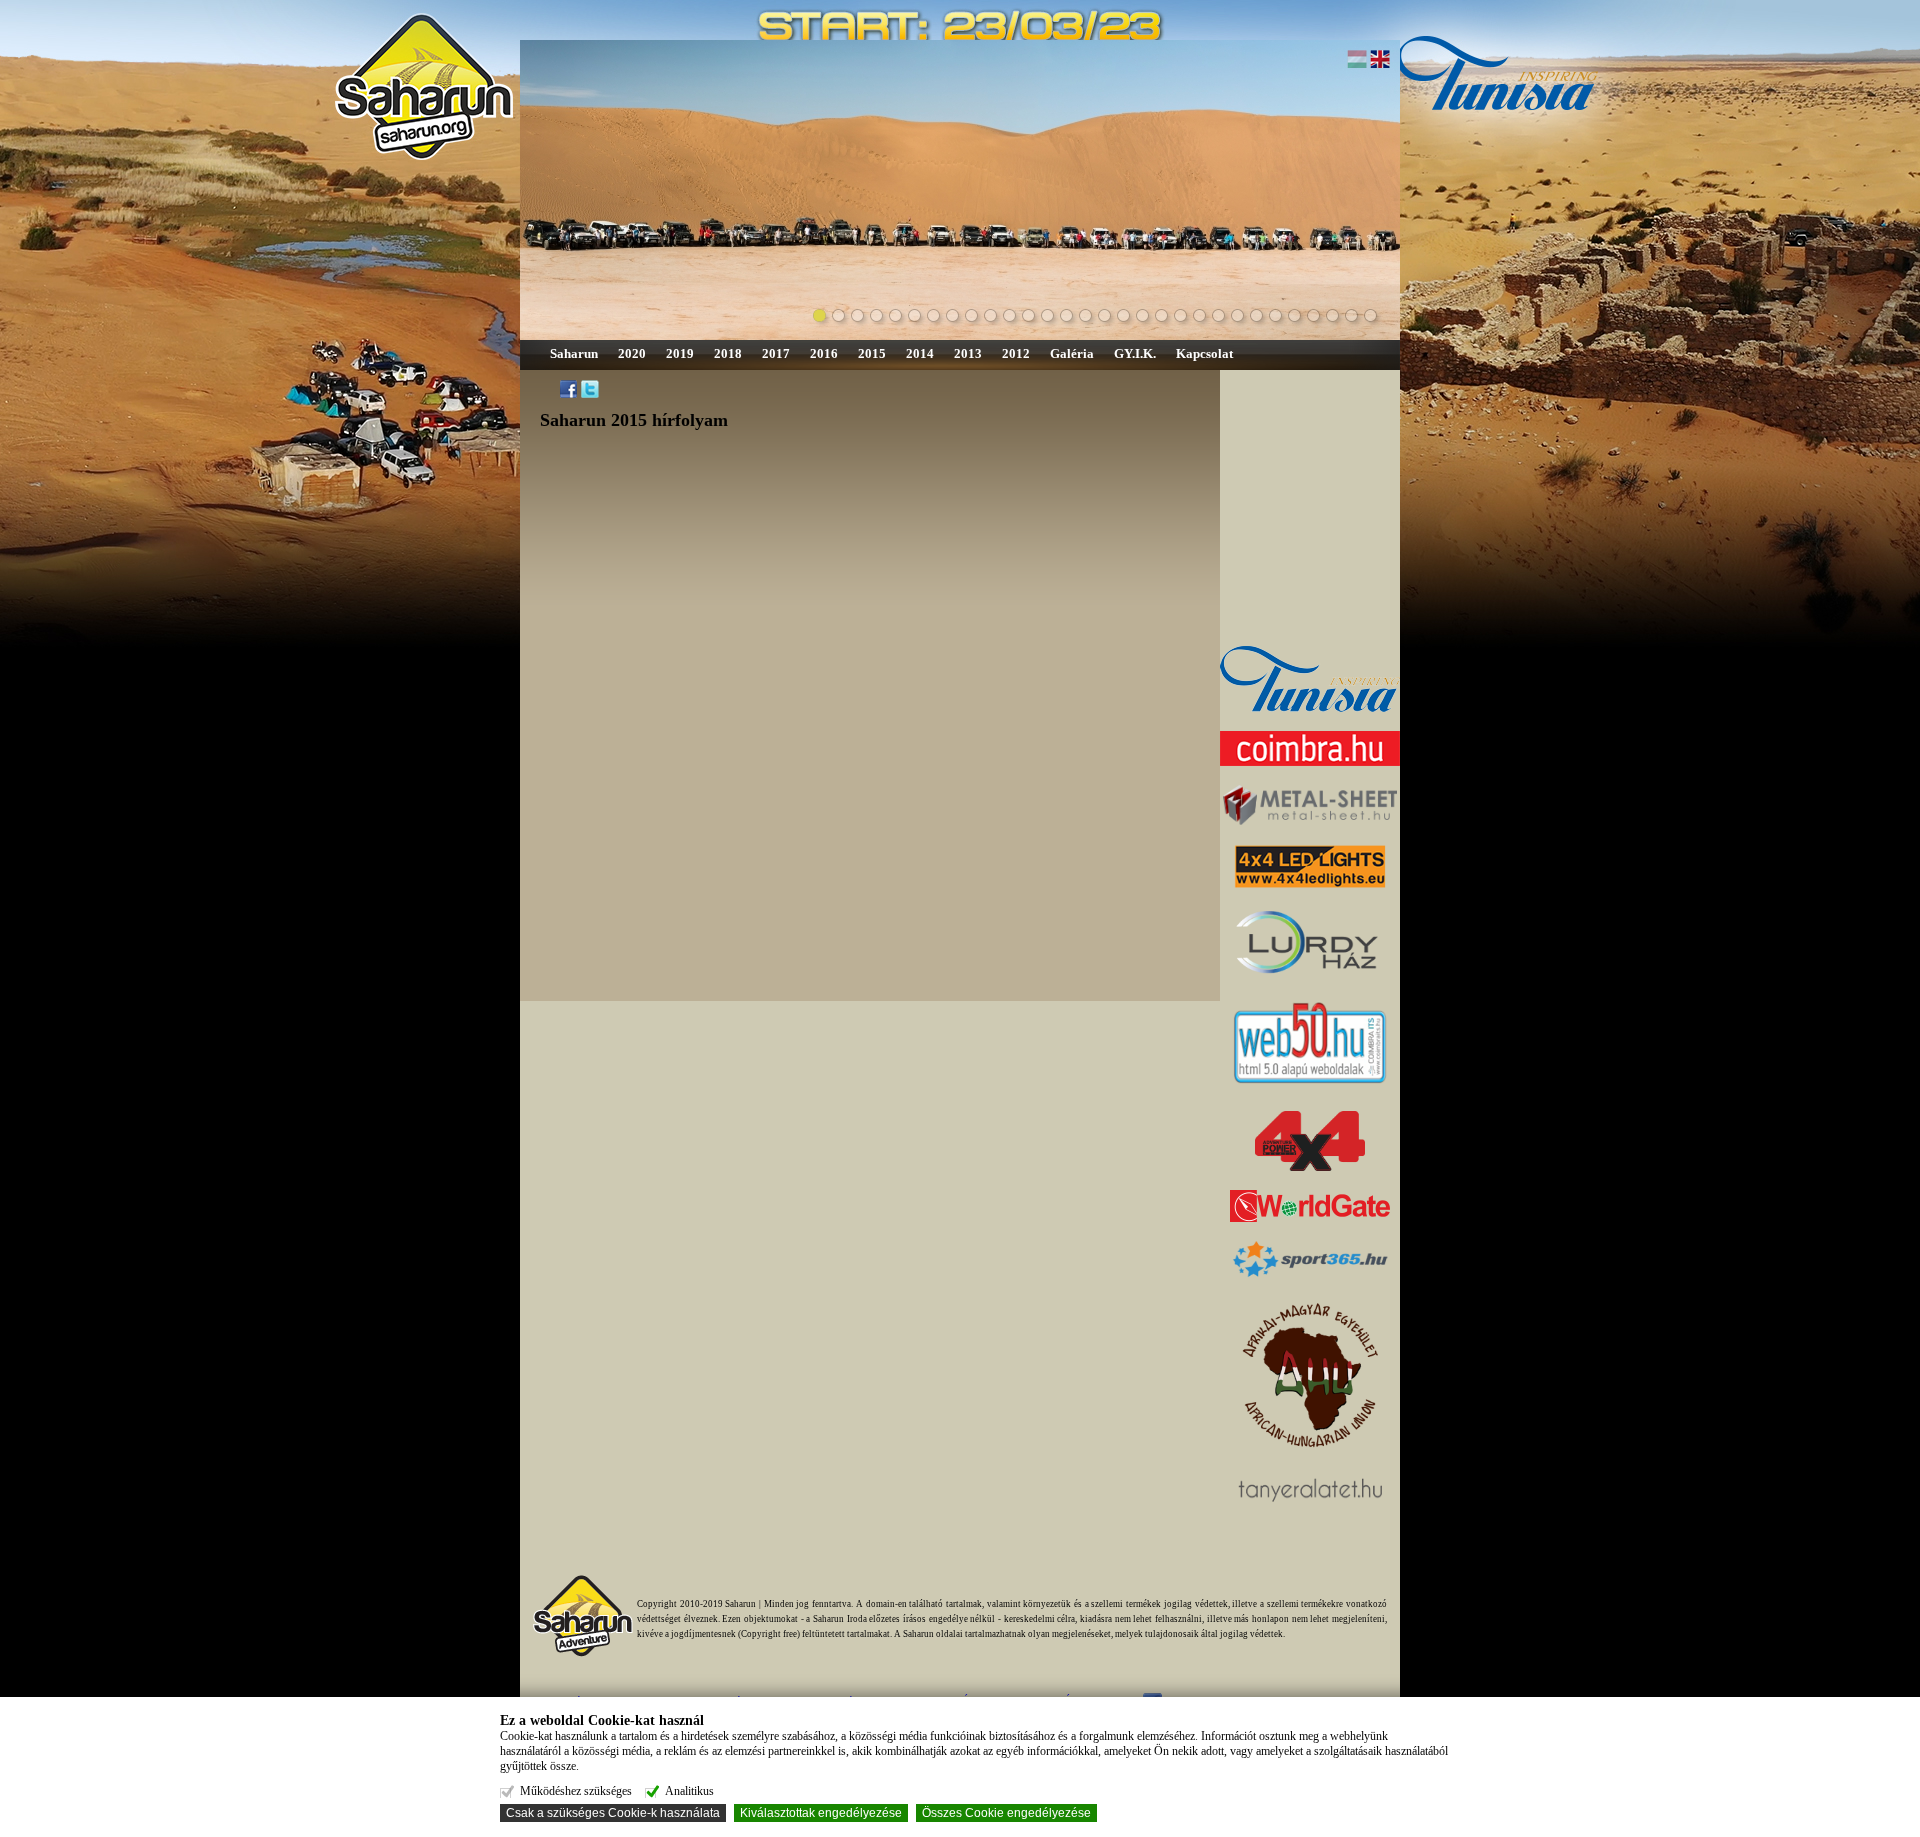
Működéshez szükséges (576, 1791)
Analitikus (689, 1791)
